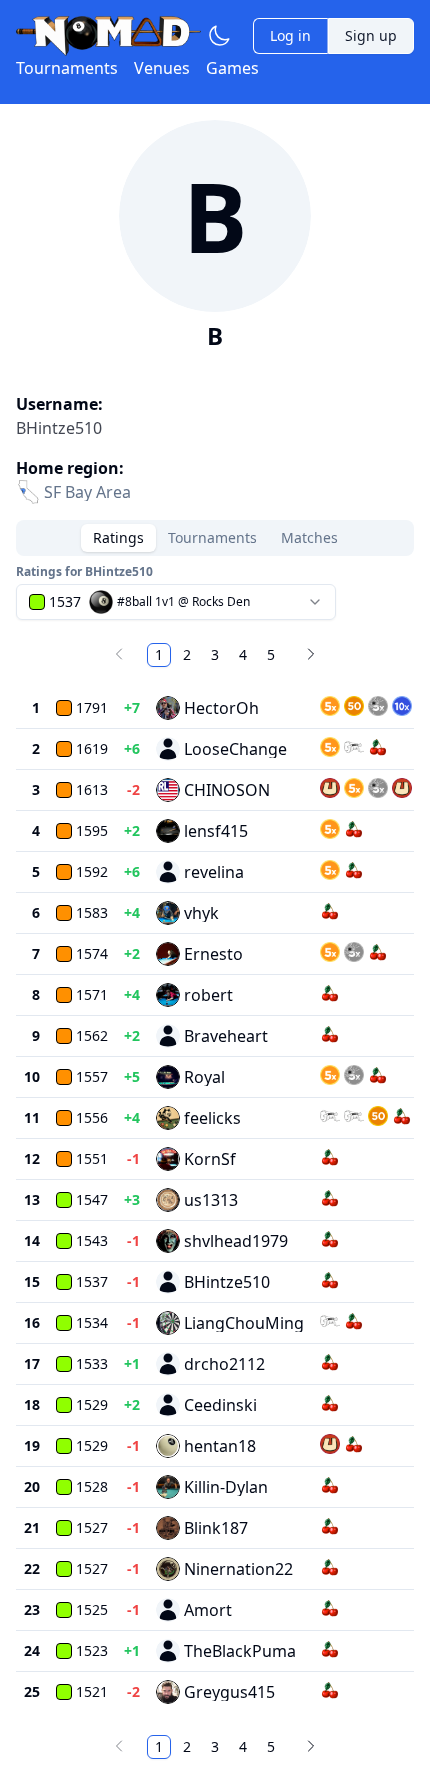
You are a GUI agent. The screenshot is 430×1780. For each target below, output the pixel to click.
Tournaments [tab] (212, 537)
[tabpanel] (215, 1164)
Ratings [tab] (118, 537)
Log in (290, 35)
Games (232, 68)
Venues (162, 68)
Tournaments (67, 68)
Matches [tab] (309, 537)
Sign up (371, 35)
